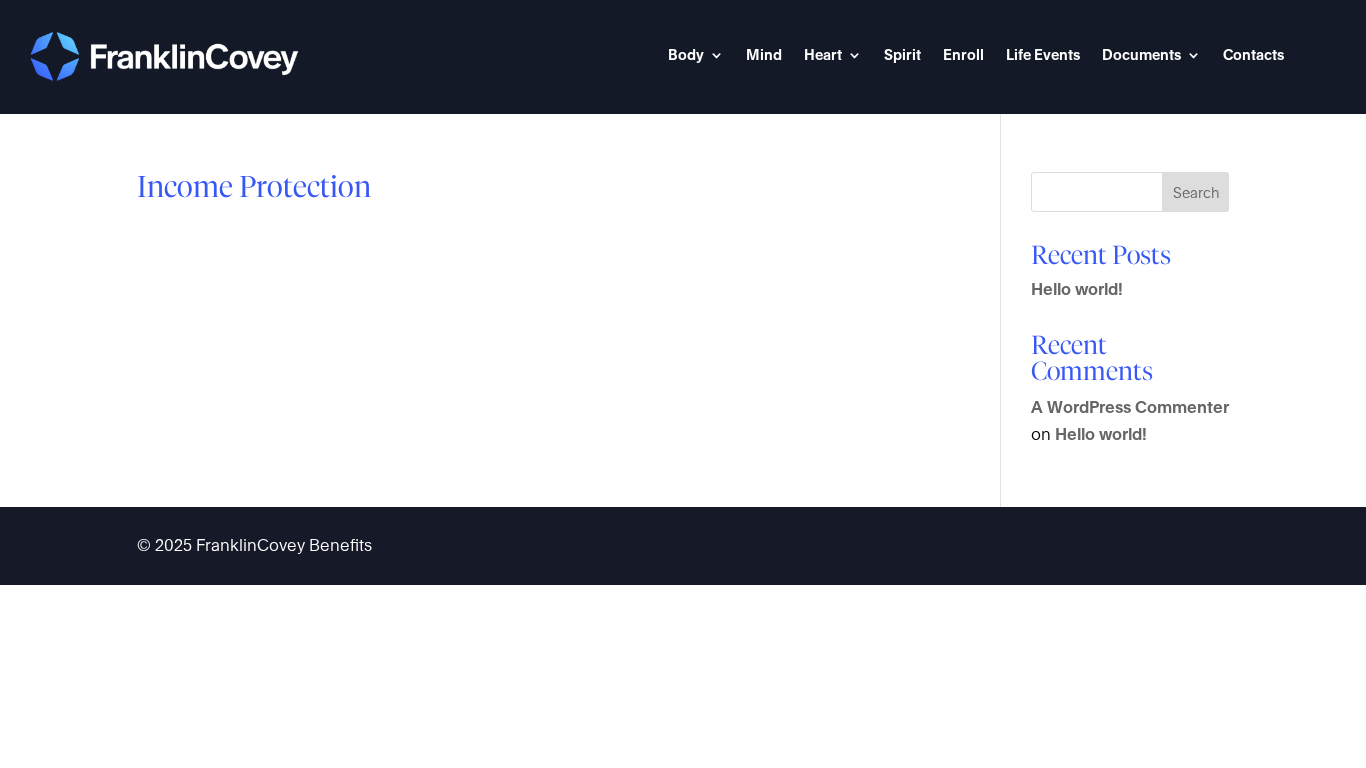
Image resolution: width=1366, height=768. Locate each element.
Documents (1141, 55)
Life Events (1043, 55)
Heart (823, 55)
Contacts (1253, 55)
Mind (764, 55)
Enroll (963, 55)
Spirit (902, 55)
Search (1196, 192)
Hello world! (1077, 289)
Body (686, 55)
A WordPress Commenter (1130, 407)
